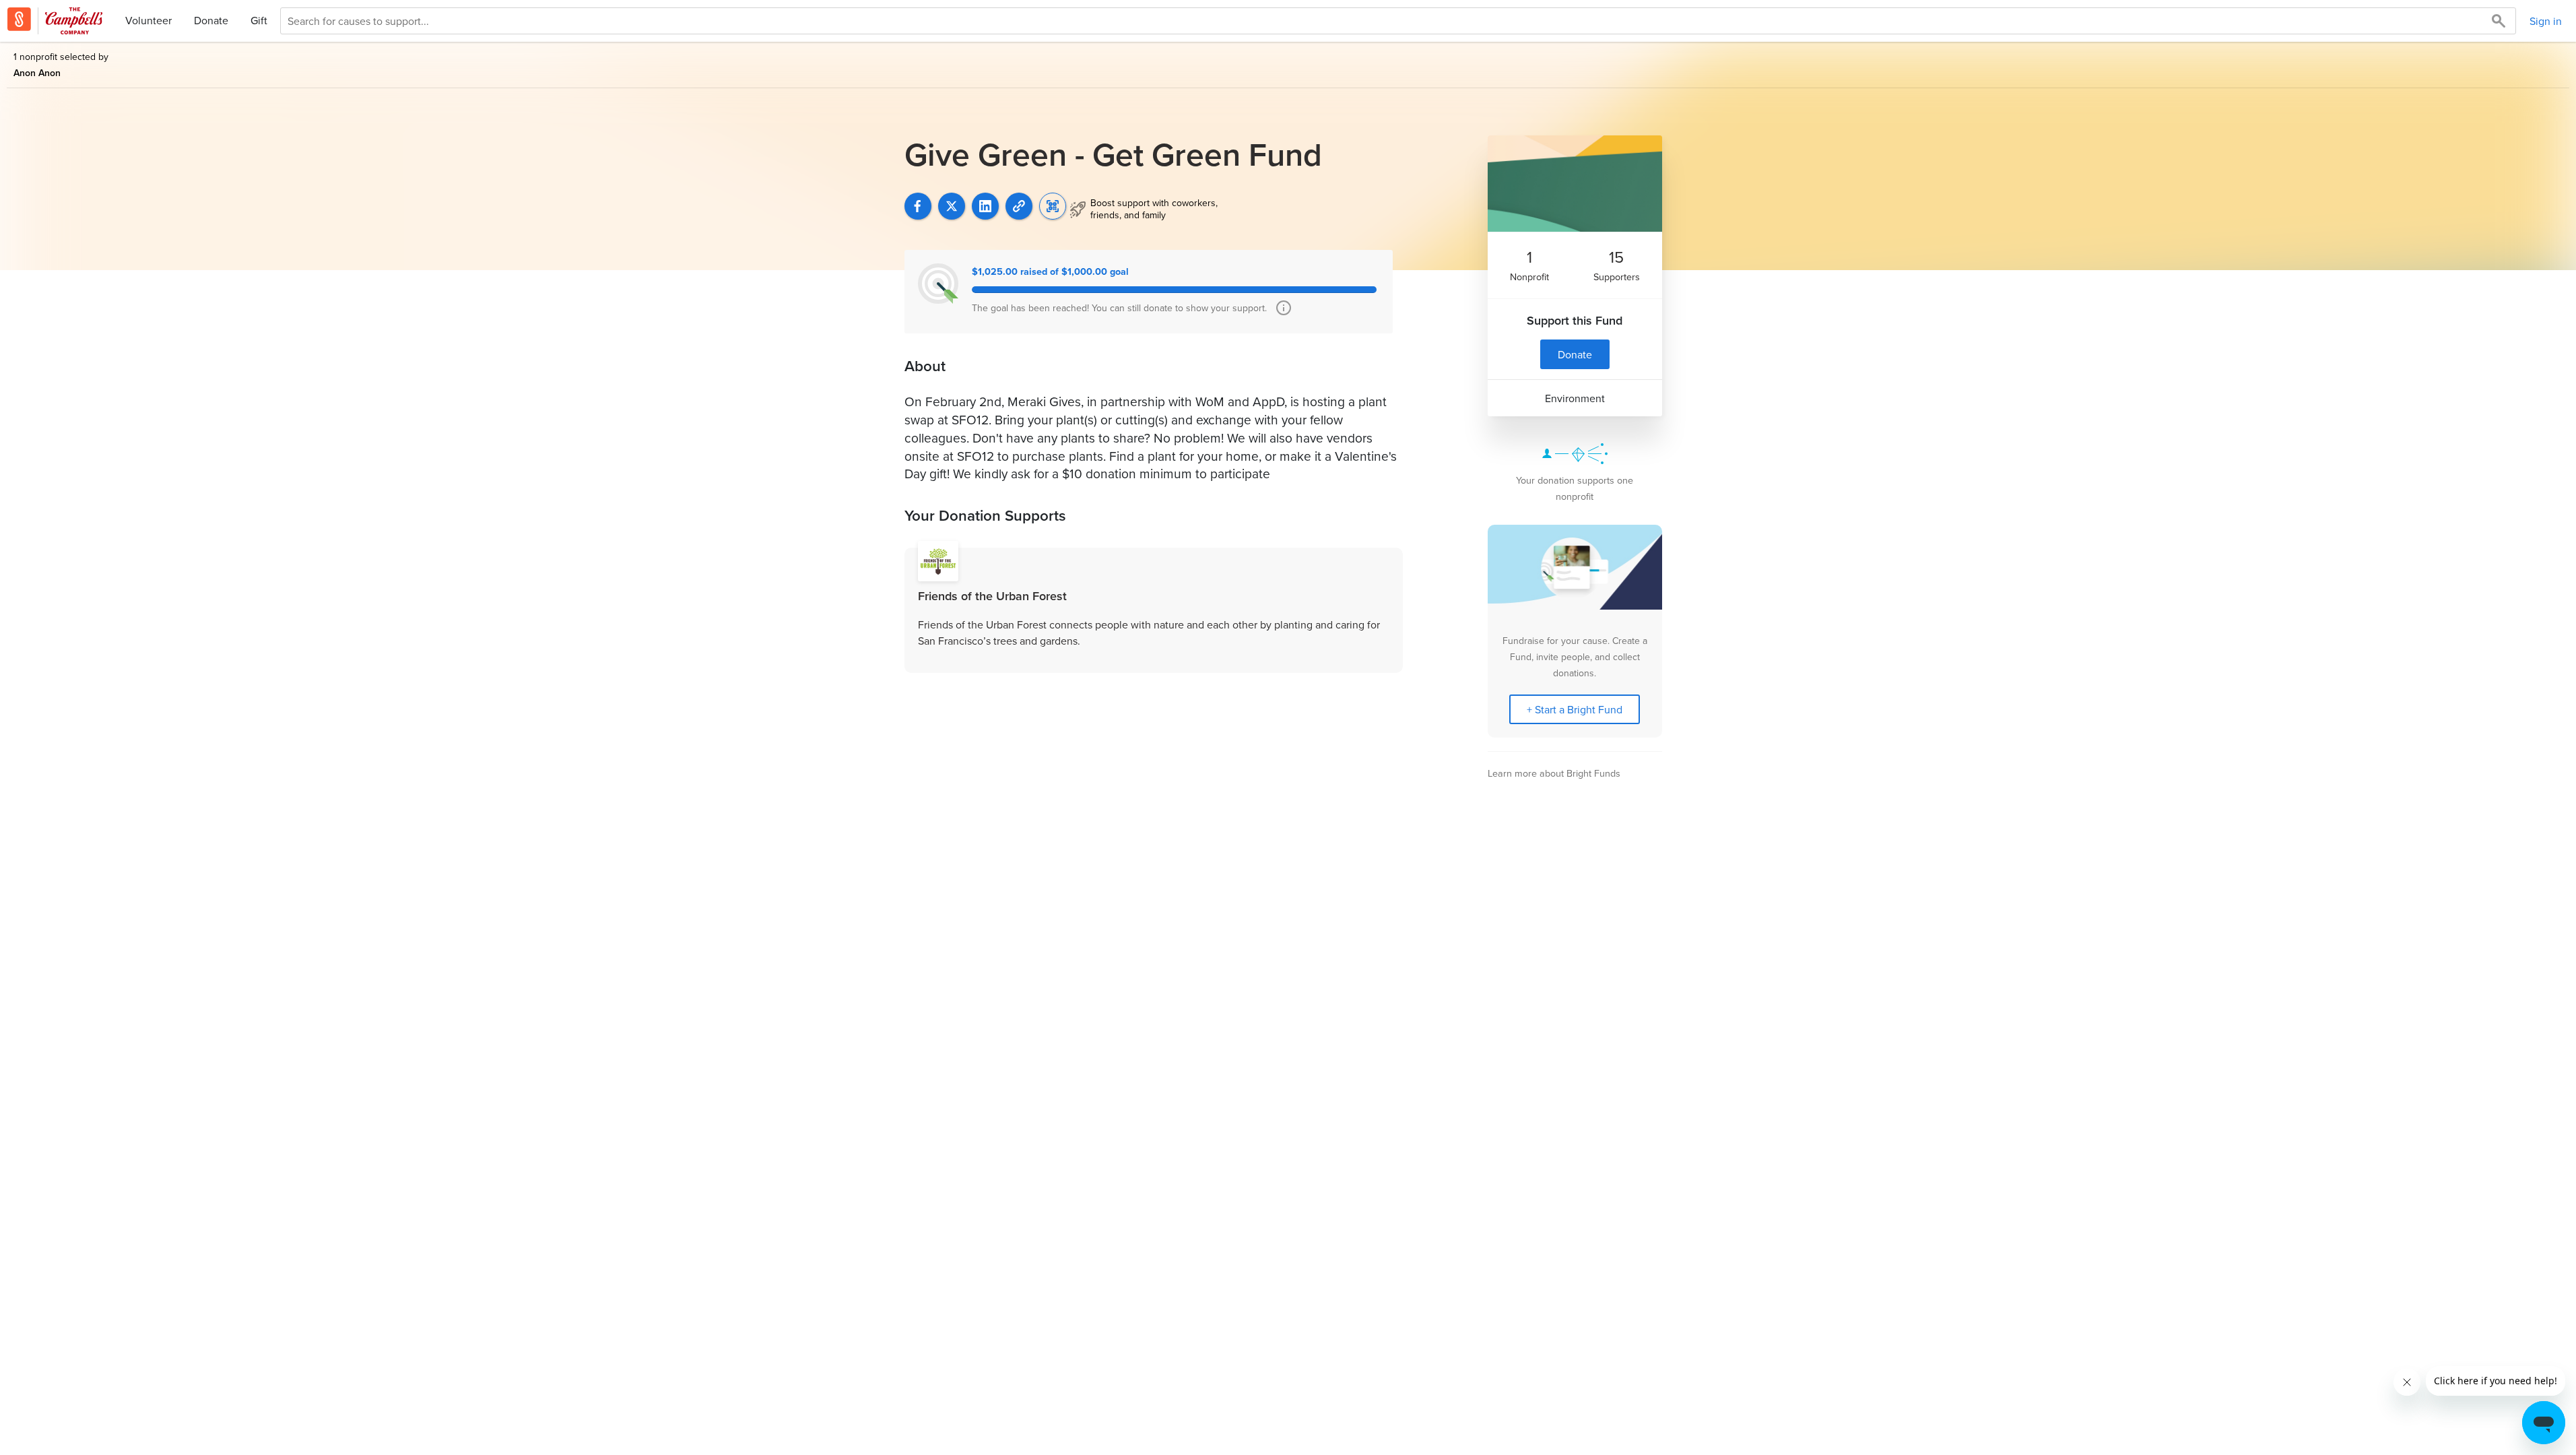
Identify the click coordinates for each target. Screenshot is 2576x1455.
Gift (259, 20)
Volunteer (148, 20)
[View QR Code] (1053, 206)
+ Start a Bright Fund (1575, 709)
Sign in (2546, 21)
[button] (1019, 206)
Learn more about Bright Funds (1554, 773)
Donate (211, 20)
